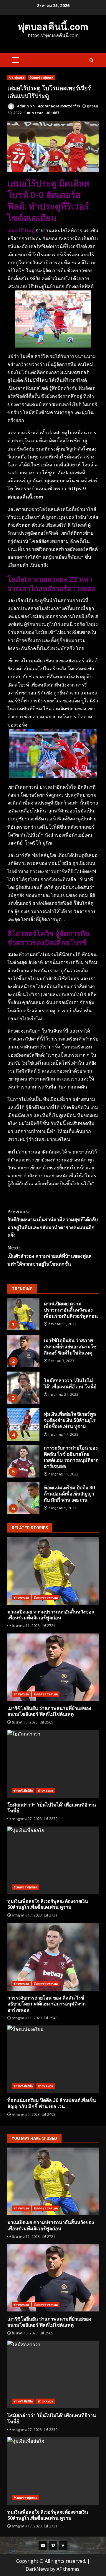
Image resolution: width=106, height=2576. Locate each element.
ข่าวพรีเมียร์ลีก (23, 1791)
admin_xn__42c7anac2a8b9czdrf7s (48, 106)
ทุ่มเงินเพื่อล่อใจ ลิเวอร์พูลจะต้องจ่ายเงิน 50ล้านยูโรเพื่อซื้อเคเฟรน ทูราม (23, 1425)
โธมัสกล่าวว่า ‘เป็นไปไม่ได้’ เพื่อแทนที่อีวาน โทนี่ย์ (23, 1388)
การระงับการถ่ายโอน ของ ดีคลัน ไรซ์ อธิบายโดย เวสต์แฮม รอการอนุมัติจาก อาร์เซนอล (23, 1461)
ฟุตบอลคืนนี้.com (53, 27)
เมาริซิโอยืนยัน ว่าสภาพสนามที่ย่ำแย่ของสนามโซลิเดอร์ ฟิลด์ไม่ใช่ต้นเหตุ (23, 1351)
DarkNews (37, 2569)
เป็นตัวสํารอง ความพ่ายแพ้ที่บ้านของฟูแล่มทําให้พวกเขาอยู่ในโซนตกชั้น (49, 1256)
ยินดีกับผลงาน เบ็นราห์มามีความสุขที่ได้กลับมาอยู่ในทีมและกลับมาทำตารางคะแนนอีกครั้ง (53, 1224)
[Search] (91, 60)
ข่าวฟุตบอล (17, 77)
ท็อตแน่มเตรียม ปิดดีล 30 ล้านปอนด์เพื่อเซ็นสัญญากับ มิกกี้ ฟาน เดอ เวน (23, 1498)
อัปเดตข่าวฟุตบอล (41, 77)
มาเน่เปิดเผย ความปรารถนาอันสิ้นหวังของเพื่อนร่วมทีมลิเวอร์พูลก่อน (23, 1314)
